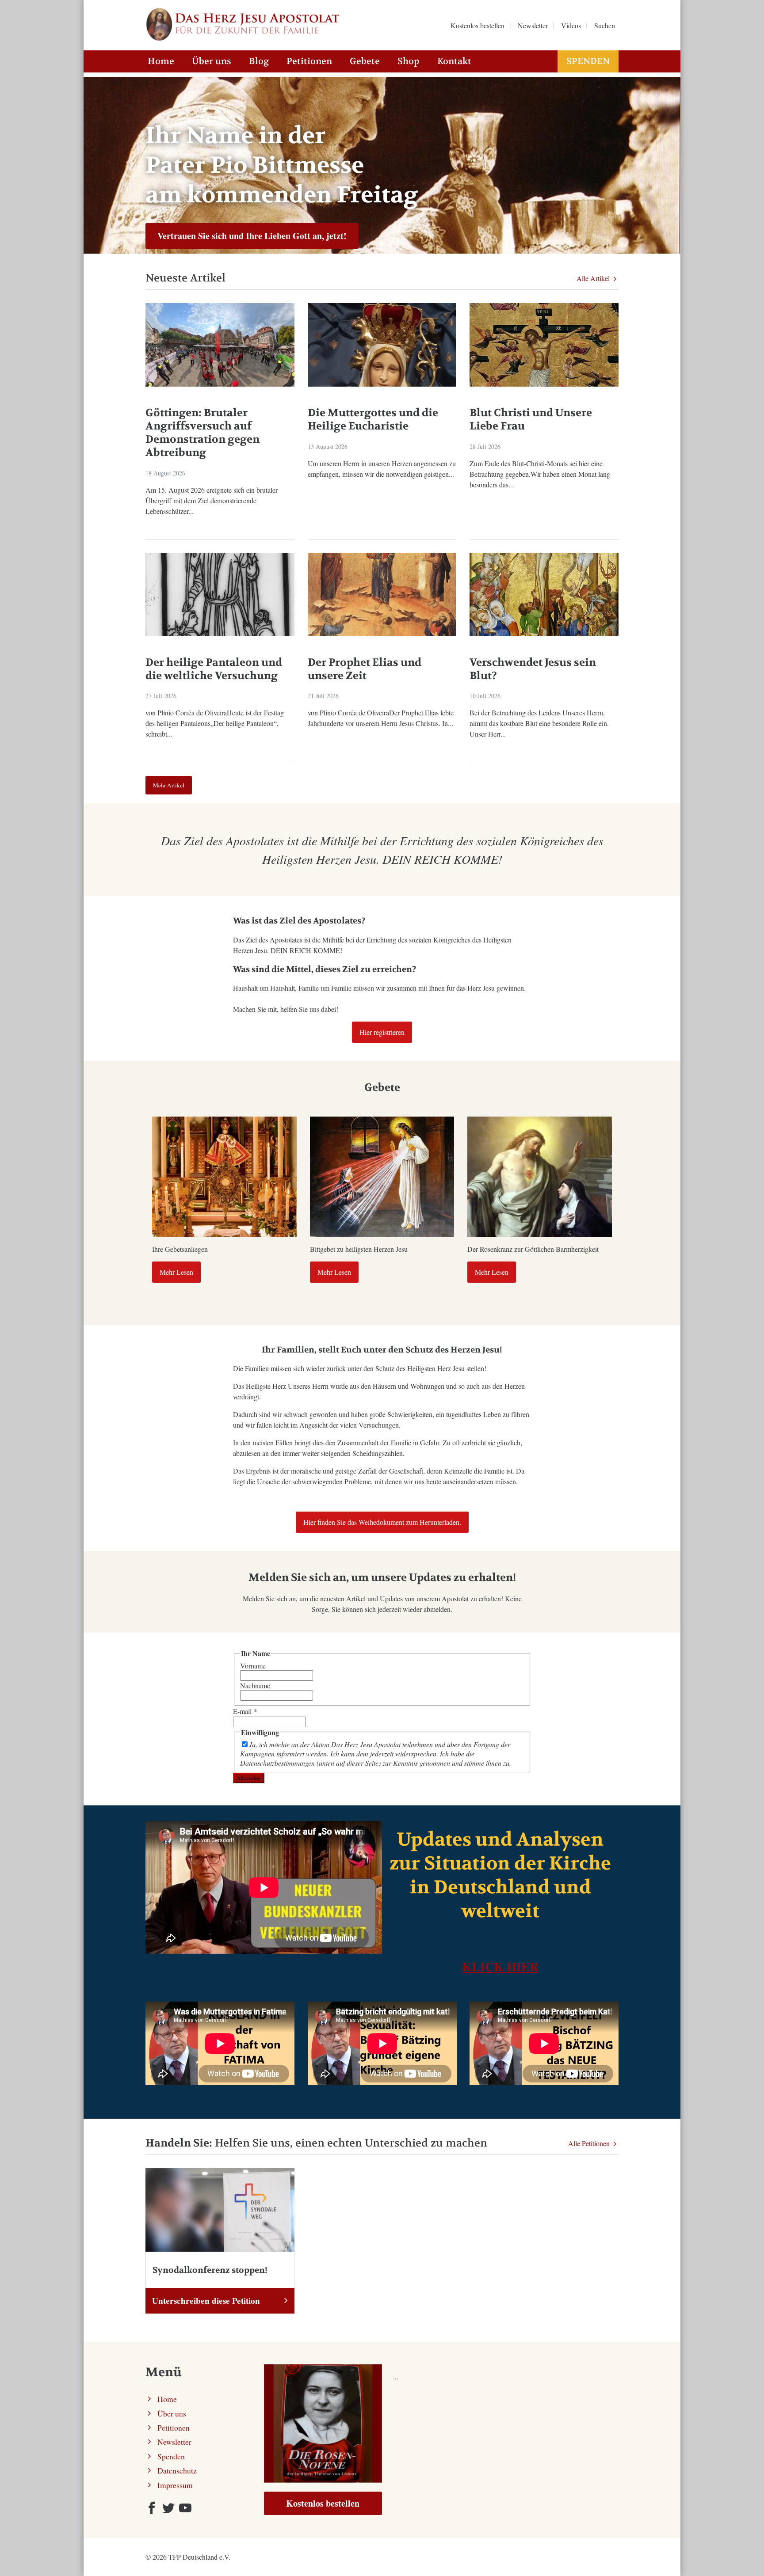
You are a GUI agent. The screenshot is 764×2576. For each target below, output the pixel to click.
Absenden (249, 1778)
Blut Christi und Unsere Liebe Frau (531, 420)
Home (161, 61)
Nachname (255, 1685)
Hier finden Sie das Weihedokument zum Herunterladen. (382, 1522)
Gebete (365, 61)
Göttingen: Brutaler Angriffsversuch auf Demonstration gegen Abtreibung (202, 433)
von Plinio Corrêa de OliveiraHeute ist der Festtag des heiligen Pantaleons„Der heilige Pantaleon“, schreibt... (215, 723)
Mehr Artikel (169, 785)
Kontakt (454, 61)
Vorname (253, 1666)
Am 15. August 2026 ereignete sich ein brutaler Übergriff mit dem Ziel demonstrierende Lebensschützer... (212, 500)
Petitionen (309, 61)
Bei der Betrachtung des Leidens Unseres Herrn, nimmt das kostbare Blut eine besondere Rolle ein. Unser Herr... (539, 723)
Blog (259, 61)
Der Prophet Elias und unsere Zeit (365, 669)
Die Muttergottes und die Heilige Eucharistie (373, 420)
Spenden (588, 61)
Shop (409, 61)
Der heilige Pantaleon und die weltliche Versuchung (214, 669)
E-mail (245, 1711)
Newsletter (174, 2442)
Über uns (212, 61)
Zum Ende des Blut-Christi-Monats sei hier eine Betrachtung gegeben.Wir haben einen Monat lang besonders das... (540, 474)
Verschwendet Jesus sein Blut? (533, 669)
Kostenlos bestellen (323, 2503)
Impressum (175, 2485)
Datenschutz (177, 2470)
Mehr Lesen (176, 1272)
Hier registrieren (382, 1032)
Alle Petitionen (590, 2143)
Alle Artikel (594, 278)
